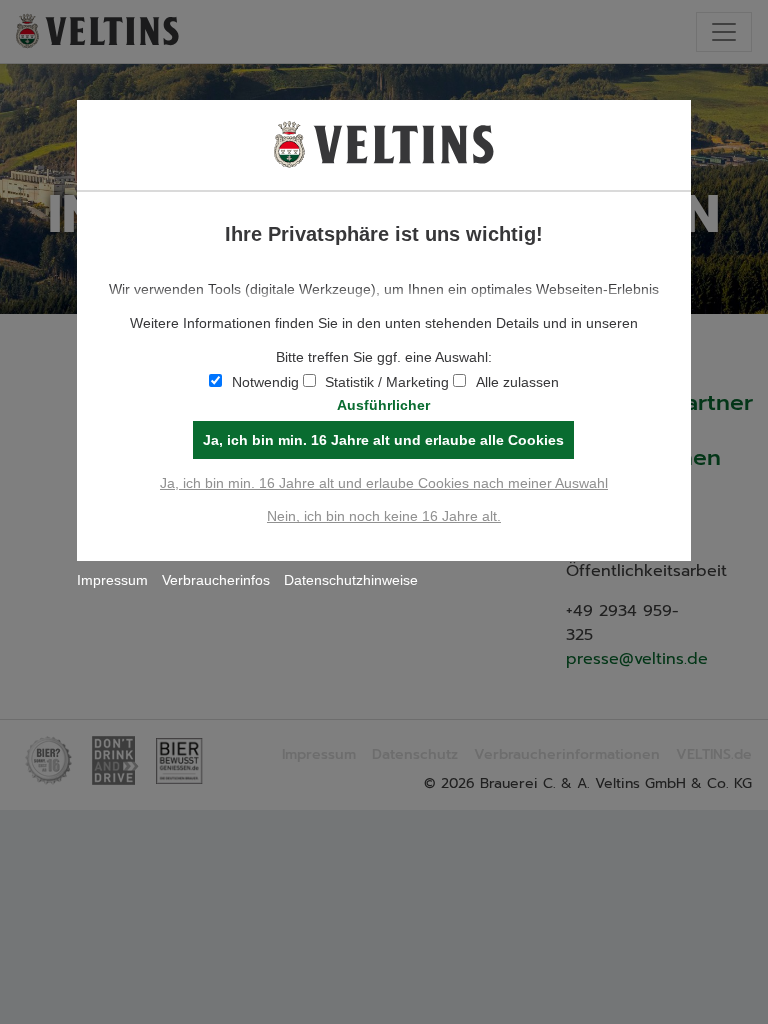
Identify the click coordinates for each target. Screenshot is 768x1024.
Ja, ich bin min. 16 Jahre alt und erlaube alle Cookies (383, 440)
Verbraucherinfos (216, 580)
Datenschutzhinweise (351, 580)
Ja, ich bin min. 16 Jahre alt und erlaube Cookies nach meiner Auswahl (384, 483)
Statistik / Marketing (387, 382)
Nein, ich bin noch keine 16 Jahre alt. (384, 516)
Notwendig (265, 382)
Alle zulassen (517, 382)
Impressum (112, 580)
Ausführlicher (383, 405)
